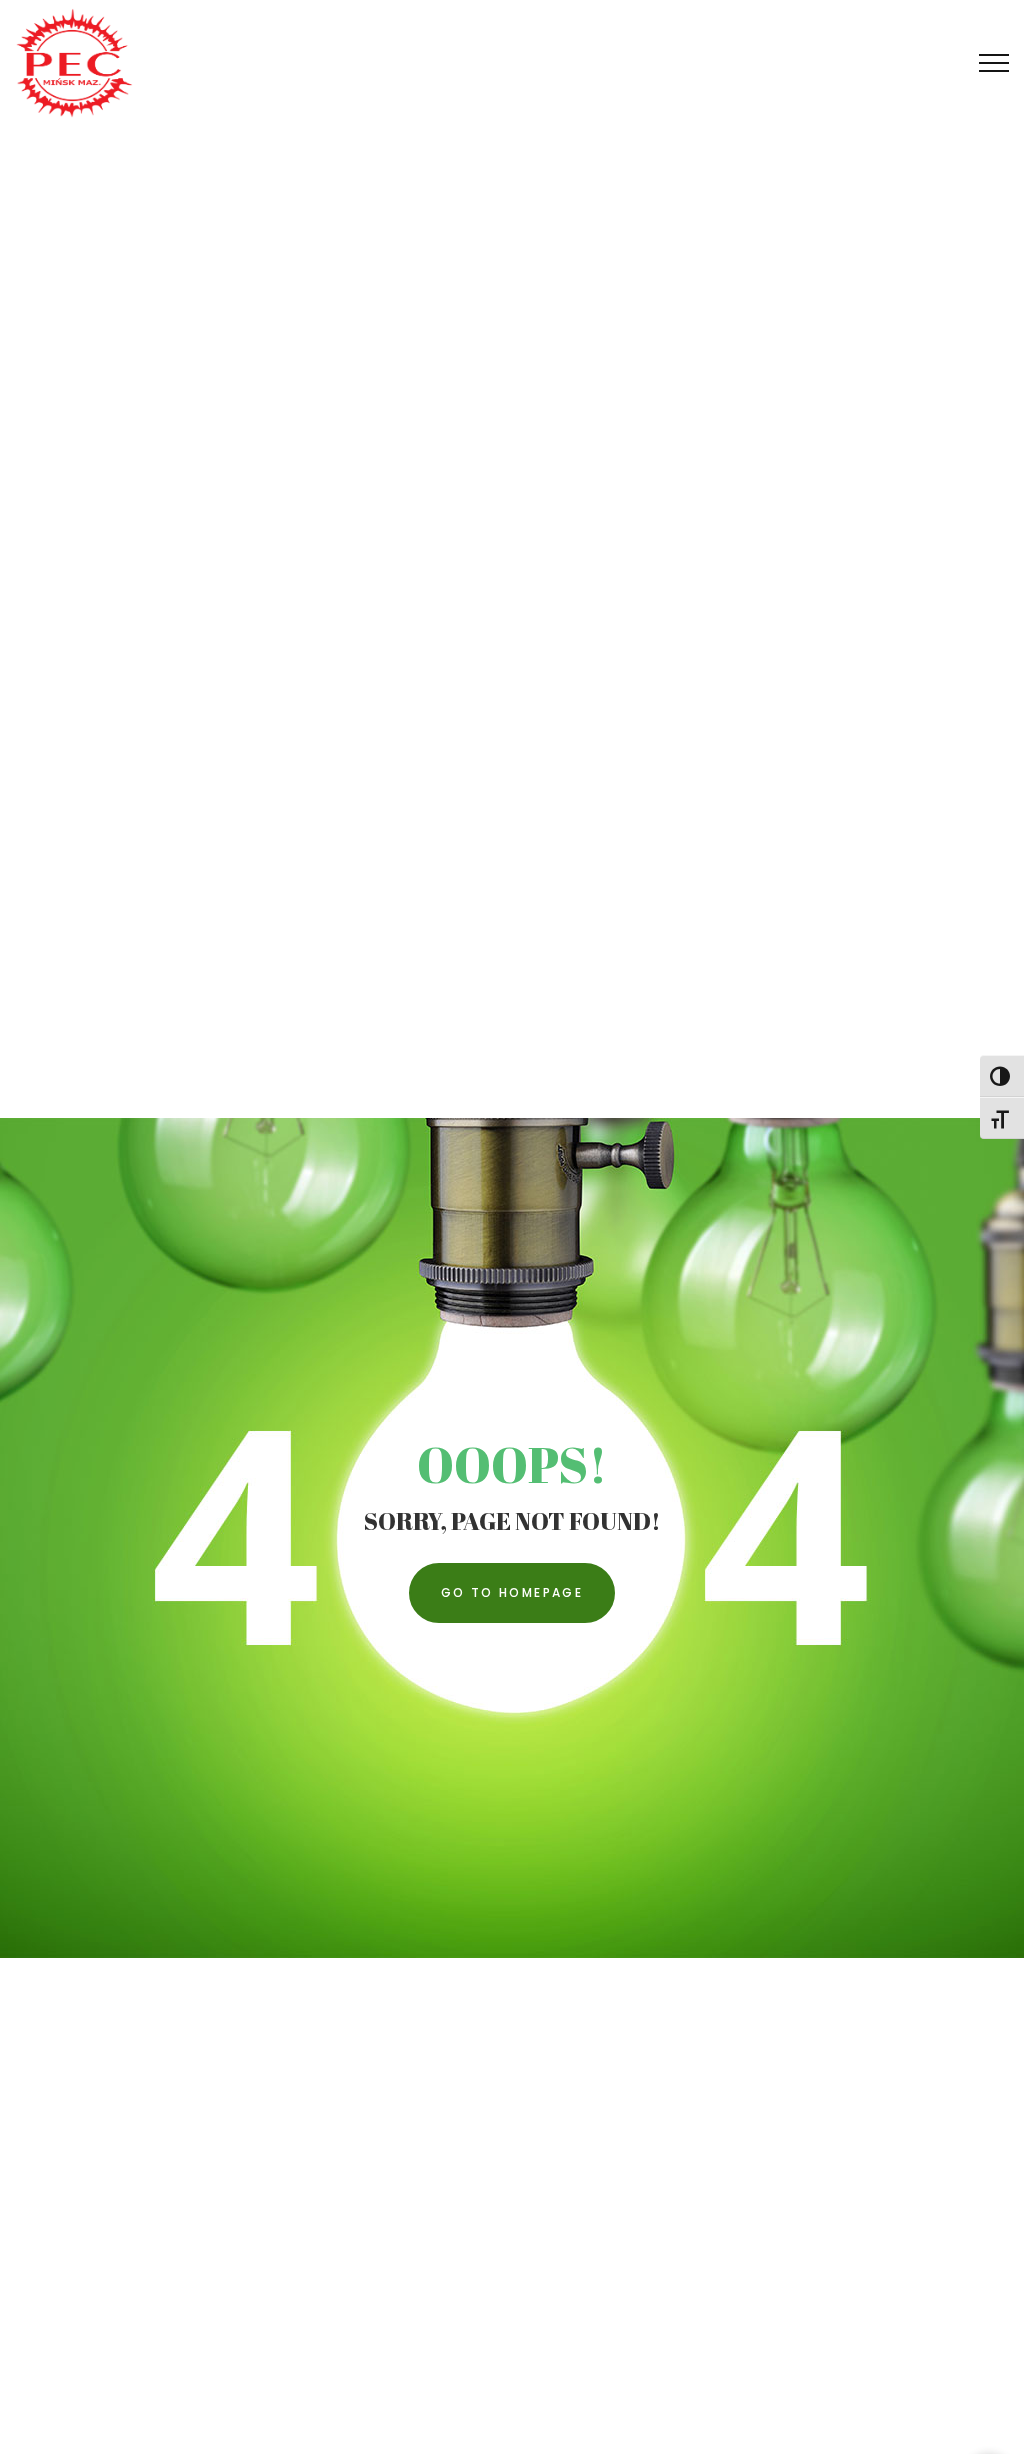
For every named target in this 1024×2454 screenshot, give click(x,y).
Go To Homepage (512, 1592)
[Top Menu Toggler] (994, 63)
